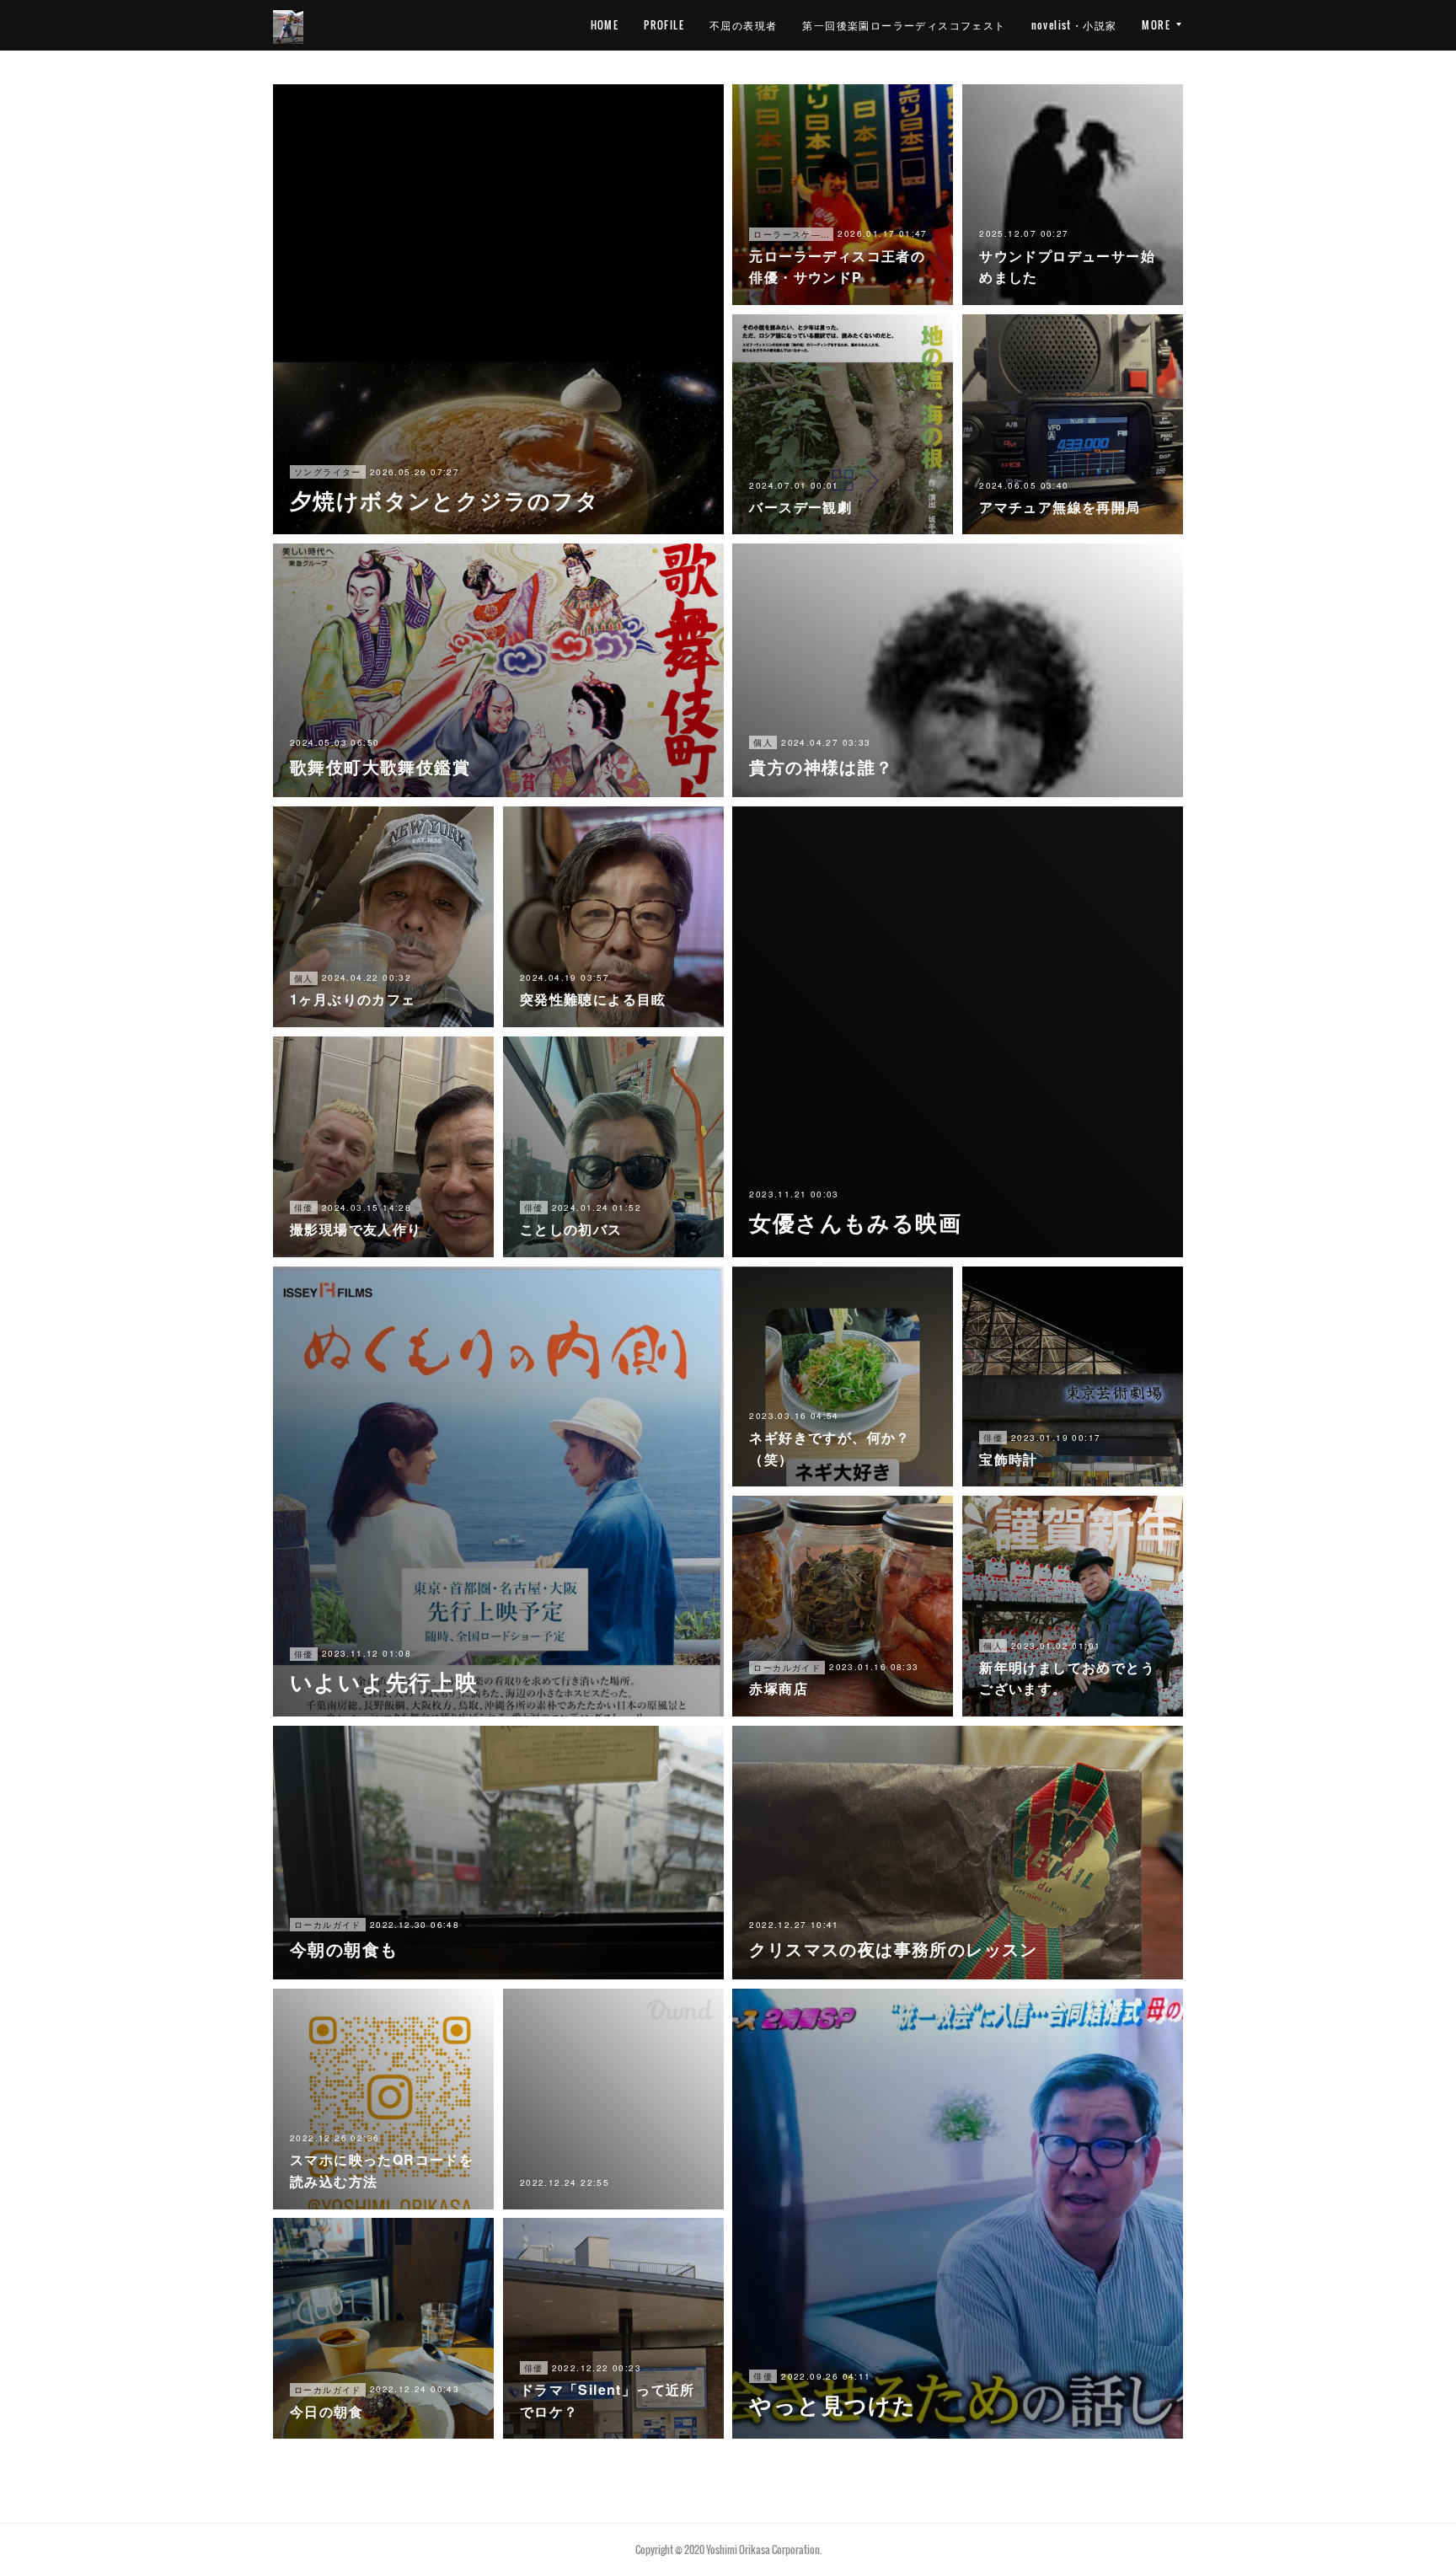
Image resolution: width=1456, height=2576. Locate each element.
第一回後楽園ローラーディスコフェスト (904, 25)
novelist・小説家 (1074, 25)
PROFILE (664, 25)
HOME (605, 25)
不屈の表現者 (743, 25)
